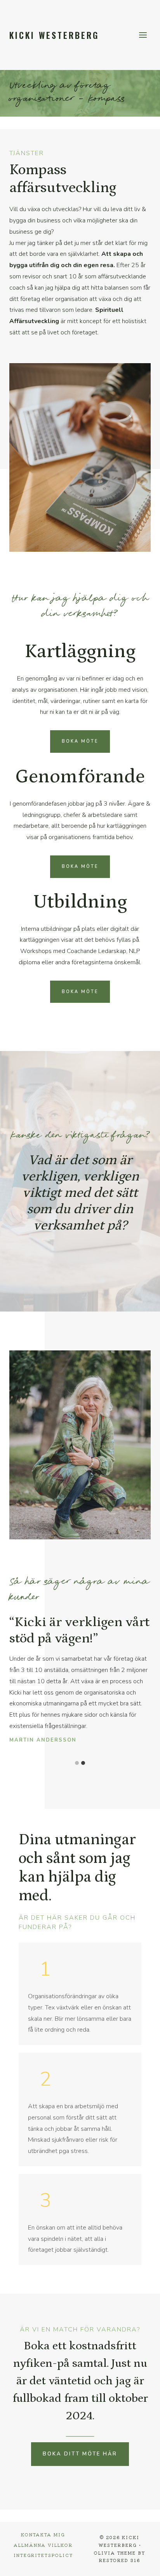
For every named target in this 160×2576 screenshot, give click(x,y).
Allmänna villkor (43, 2545)
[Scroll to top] (141, 2565)
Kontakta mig (43, 2534)
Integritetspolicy (43, 2555)
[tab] (77, 1763)
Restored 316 (120, 2560)
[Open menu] (143, 35)
